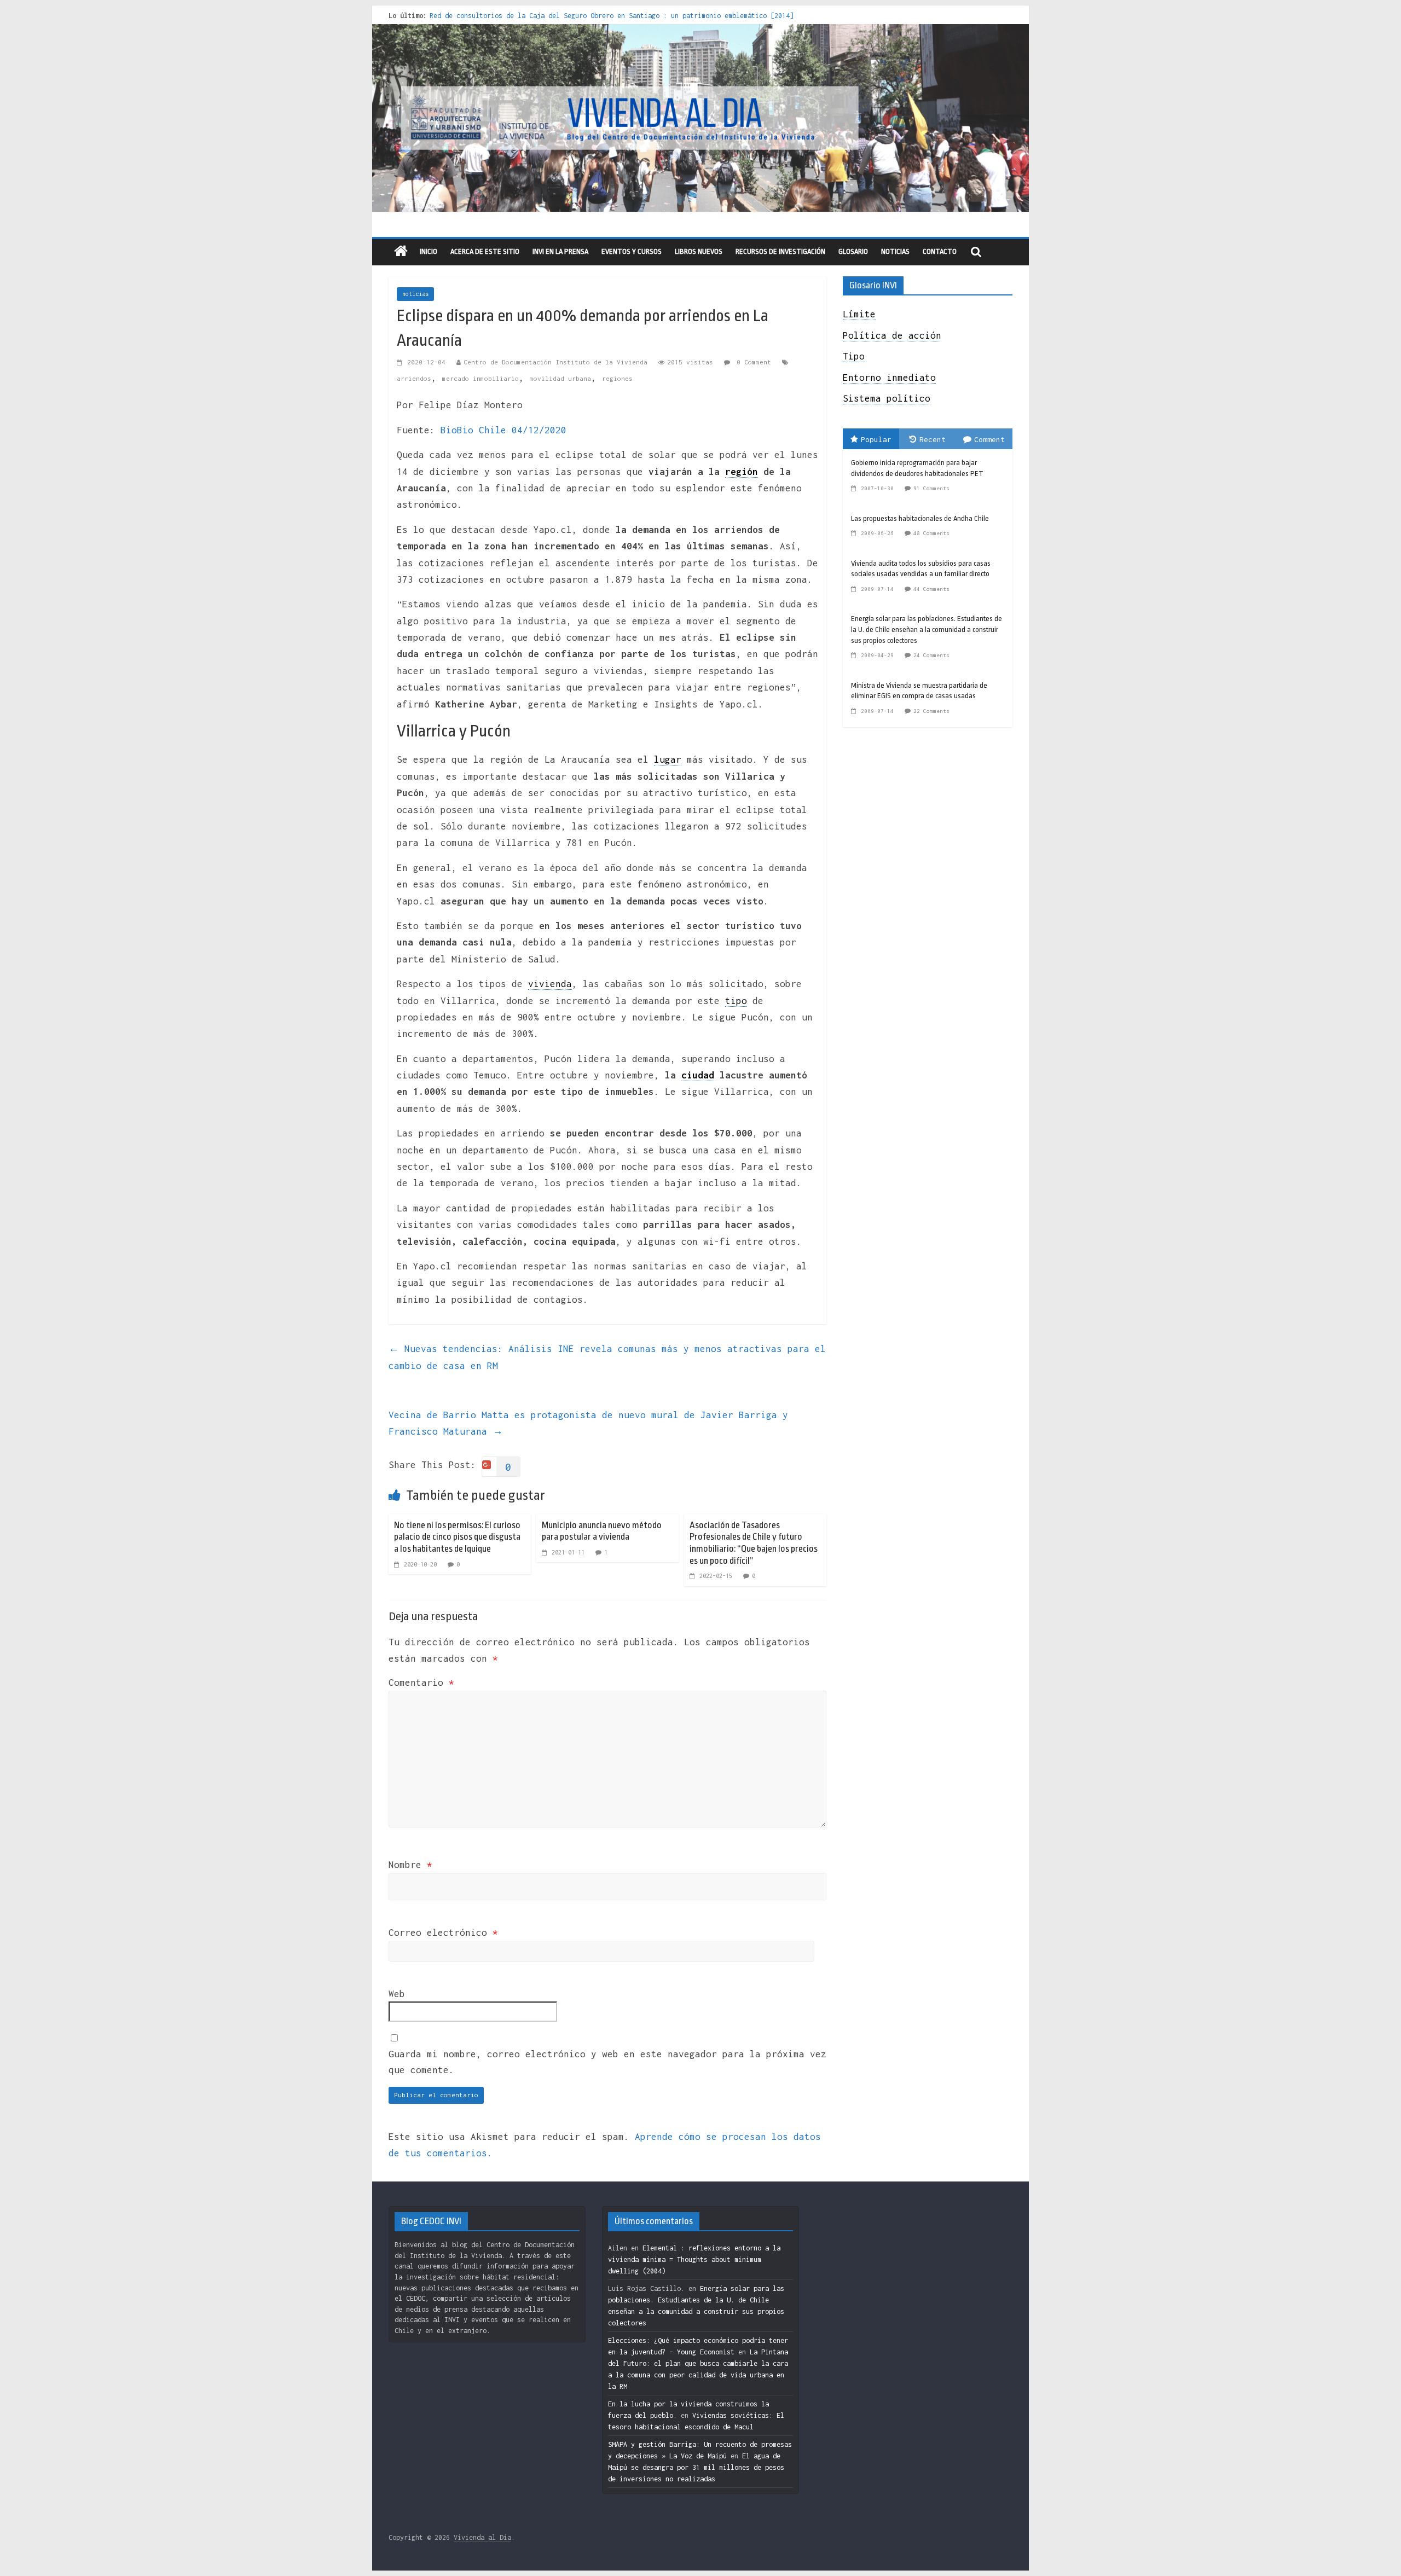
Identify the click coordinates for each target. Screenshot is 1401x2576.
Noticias (895, 251)
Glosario (853, 251)
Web (397, 1994)
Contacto (940, 251)
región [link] (742, 472)
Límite (859, 314)
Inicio (429, 251)
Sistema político (887, 398)
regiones (617, 378)
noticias (415, 294)
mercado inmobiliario (480, 378)
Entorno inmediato (889, 378)
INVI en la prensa (560, 251)
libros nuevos (699, 251)
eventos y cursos (632, 251)
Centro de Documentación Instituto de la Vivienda (555, 362)
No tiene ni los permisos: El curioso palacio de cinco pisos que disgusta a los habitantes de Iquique (457, 1537)
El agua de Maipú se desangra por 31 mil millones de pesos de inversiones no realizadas (696, 2467)
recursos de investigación (780, 251)
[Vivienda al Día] (401, 252)
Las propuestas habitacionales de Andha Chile (920, 518)
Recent (933, 439)
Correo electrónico (443, 1933)
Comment (989, 439)
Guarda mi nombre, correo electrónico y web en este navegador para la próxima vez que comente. (607, 2062)
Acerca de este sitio (485, 251)
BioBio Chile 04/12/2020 (503, 430)
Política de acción (892, 335)
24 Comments (931, 655)
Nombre (410, 1865)
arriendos (414, 378)
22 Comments (931, 711)
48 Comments (931, 533)
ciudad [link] (698, 1075)
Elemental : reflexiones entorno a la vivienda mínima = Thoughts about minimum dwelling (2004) (694, 2259)
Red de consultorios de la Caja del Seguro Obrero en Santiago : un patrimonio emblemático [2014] (612, 16)
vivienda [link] (550, 984)
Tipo (854, 356)
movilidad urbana (560, 378)
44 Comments (931, 589)
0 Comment (752, 362)
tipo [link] (736, 1001)
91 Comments (931, 488)
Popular (876, 439)
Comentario (421, 1682)
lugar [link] (668, 759)
